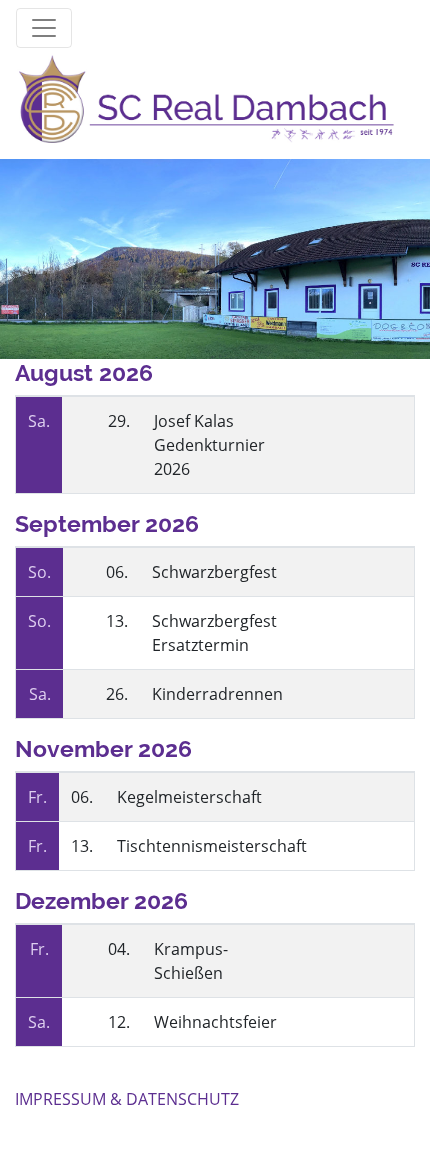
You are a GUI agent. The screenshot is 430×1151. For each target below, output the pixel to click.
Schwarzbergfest (214, 572)
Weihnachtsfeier (215, 1022)
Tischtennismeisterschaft (212, 846)
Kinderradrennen (217, 694)
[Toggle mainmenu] (44, 28)
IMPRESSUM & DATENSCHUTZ (127, 1099)
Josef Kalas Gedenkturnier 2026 (209, 445)
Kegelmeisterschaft (189, 797)
